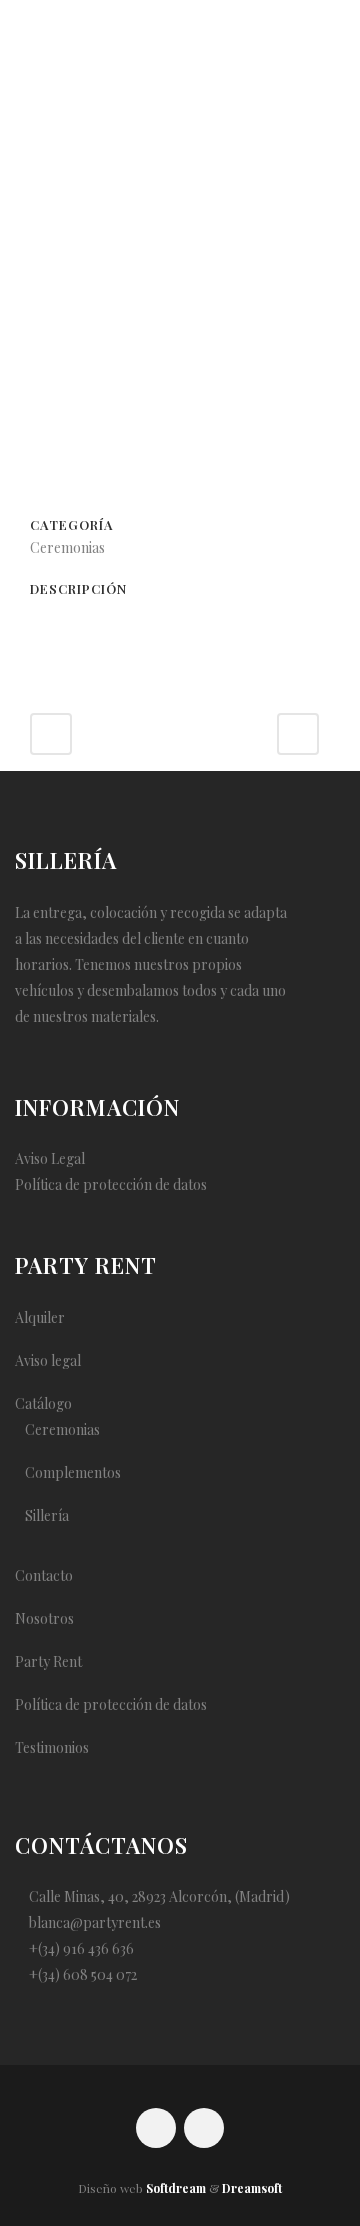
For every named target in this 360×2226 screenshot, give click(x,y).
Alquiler (40, 1317)
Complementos (73, 1472)
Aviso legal (48, 1360)
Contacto (44, 1575)
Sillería (47, 1515)
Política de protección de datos (111, 1184)
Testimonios (52, 1747)
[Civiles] (180, 392)
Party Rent (48, 1661)
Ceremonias (62, 1429)
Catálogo (43, 1403)
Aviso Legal (50, 1158)
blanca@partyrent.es (95, 1922)
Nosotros (44, 1618)
